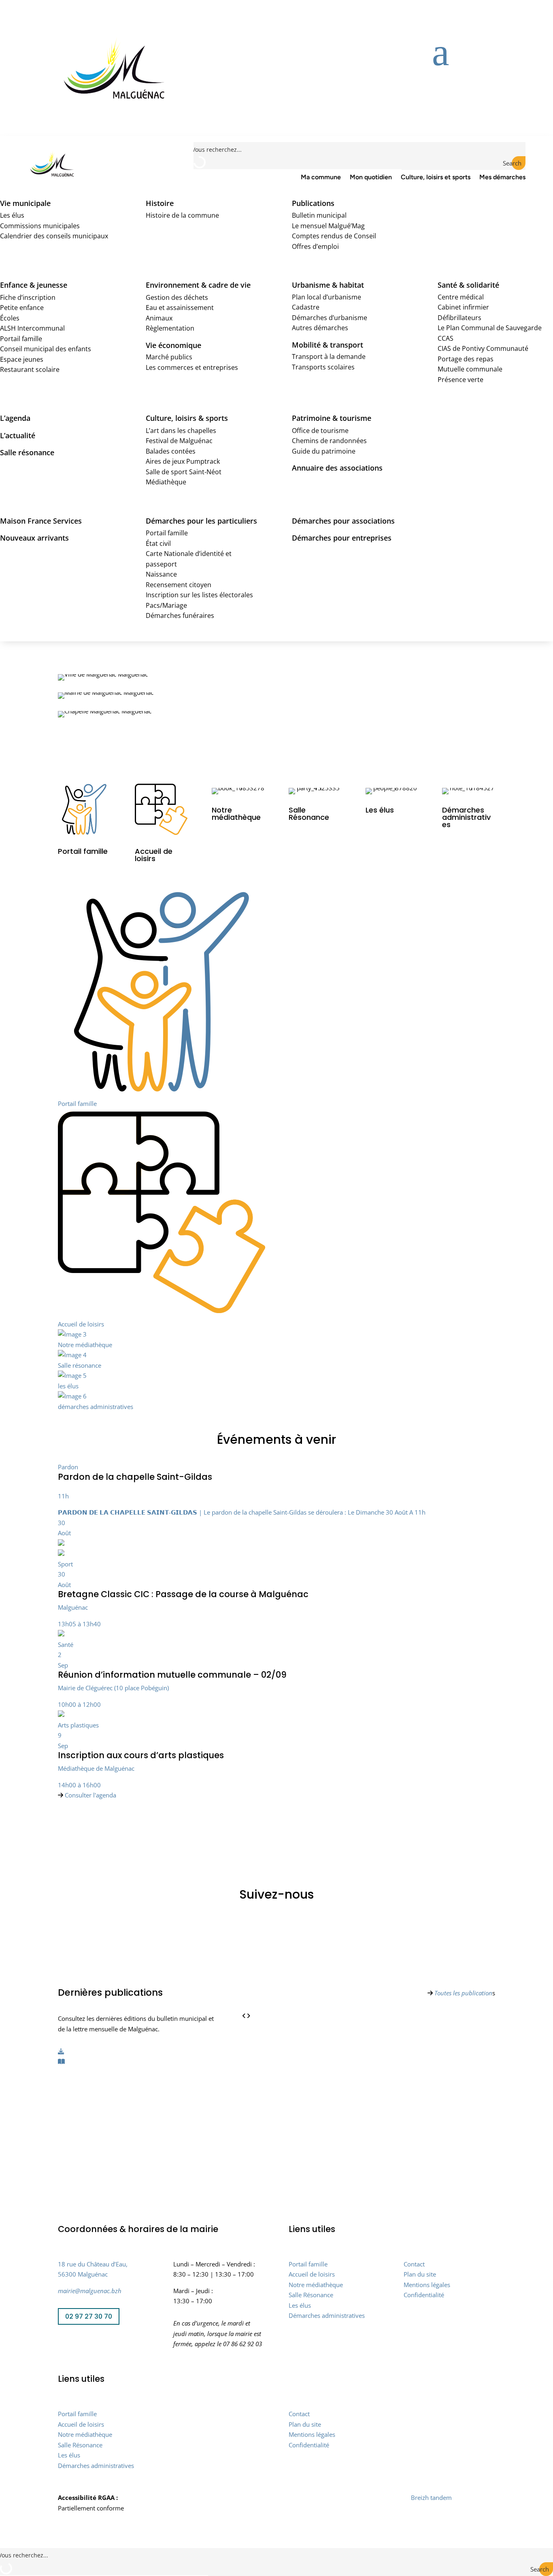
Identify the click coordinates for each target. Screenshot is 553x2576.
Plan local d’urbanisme (326, 297)
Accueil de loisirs (312, 2274)
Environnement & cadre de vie (198, 285)
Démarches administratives (327, 2315)
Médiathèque (166, 482)
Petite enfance (22, 308)
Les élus (12, 215)
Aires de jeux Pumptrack (183, 461)
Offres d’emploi (315, 246)
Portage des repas (466, 359)
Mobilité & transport (328, 345)
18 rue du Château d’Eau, (93, 2264)
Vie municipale (25, 203)
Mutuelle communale (470, 369)
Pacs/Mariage (166, 605)
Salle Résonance (311, 2295)
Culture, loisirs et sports (436, 177)
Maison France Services (41, 521)
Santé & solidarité (468, 285)
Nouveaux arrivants (34, 538)
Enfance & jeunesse (34, 285)
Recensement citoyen (179, 585)
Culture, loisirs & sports (187, 418)
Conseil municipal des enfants (46, 349)
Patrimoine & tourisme (332, 418)
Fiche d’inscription (28, 297)
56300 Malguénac (83, 2274)
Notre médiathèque (316, 2285)
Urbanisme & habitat (328, 285)
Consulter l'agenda (90, 1795)
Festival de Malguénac (179, 441)
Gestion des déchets (177, 297)
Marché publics (169, 357)
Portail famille (21, 339)
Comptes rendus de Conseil (334, 236)
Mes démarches (502, 177)
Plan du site (420, 2274)
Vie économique (173, 345)
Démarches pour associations (343, 521)
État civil (158, 543)
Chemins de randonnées (329, 441)
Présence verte (460, 380)
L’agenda (15, 418)
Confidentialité (424, 2295)
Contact (414, 2264)
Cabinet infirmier (463, 307)
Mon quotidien (371, 177)
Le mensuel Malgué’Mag (328, 226)
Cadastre (306, 307)
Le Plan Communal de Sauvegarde (490, 328)
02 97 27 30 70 (89, 2316)
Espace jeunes (22, 359)
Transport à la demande (329, 356)
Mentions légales (427, 2285)
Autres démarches (320, 328)
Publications (313, 203)
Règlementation (170, 328)
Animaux (159, 318)
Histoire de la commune (182, 215)
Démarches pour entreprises (342, 538)
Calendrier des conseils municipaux (54, 236)
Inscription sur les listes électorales (199, 595)
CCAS (446, 338)
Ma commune (321, 177)
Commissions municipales (40, 226)
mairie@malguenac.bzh (90, 2291)
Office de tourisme (320, 431)
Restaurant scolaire (30, 369)
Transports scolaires (323, 367)
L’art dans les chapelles (181, 431)
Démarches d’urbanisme (330, 318)
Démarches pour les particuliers (201, 521)
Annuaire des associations (337, 468)
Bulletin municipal (319, 215)
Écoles (10, 318)
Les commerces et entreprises (192, 367)
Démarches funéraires (180, 615)
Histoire (160, 203)
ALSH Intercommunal (32, 328)
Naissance (161, 574)
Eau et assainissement (180, 308)
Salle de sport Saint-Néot (184, 472)
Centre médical (461, 297)
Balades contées (171, 451)
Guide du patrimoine (324, 451)
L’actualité (18, 435)
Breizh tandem (431, 2497)
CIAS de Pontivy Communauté (483, 348)
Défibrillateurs (459, 318)
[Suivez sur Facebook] (64, 2343)
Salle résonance (27, 452)
